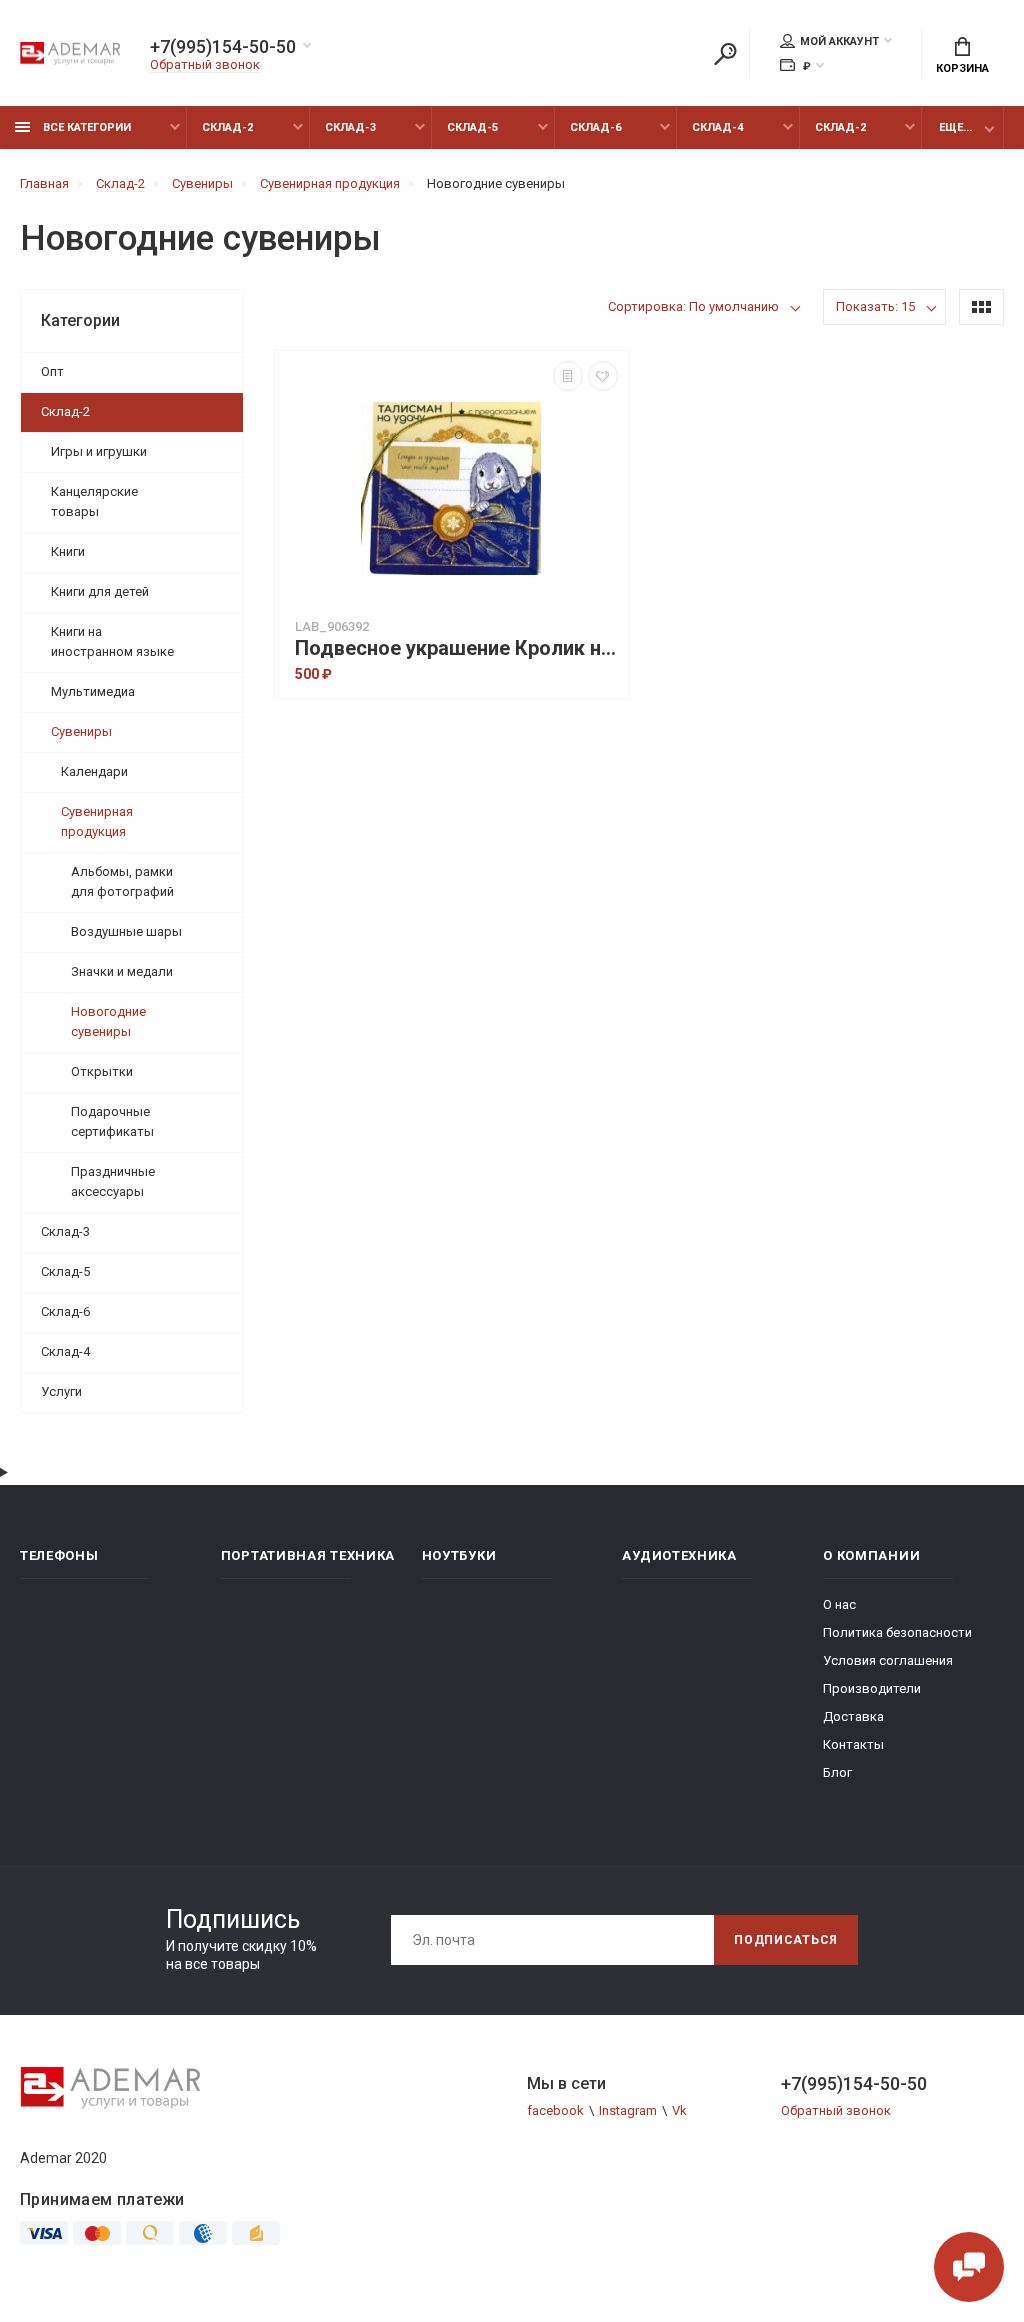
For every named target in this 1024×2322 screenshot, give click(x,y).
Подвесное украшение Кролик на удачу (456, 648)
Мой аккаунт (839, 41)
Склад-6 (595, 127)
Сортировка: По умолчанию (693, 306)
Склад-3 (350, 127)
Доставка (853, 1716)
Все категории (85, 127)
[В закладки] (603, 376)
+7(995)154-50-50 (223, 47)
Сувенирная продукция (97, 821)
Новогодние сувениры (108, 1021)
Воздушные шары (126, 931)
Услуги (61, 1391)
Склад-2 (227, 127)
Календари (94, 771)
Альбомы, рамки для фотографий (122, 881)
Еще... (955, 127)
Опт (52, 371)
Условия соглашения (888, 1660)
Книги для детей (100, 591)
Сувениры (81, 731)
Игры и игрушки (99, 451)
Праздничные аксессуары (113, 1181)
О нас (839, 1604)
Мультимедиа (93, 691)
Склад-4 (717, 127)
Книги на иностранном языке (112, 641)
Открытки (102, 1071)
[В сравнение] (568, 376)
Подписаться (786, 1940)
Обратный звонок (205, 64)
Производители (872, 1688)
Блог (837, 1772)
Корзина (962, 68)
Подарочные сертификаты (112, 1121)
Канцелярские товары (94, 501)
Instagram (628, 2110)
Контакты (853, 1744)
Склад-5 (472, 127)
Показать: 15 (875, 306)
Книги (68, 551)
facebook (555, 2110)
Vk (679, 2110)
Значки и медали (122, 971)
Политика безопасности (897, 1632)
